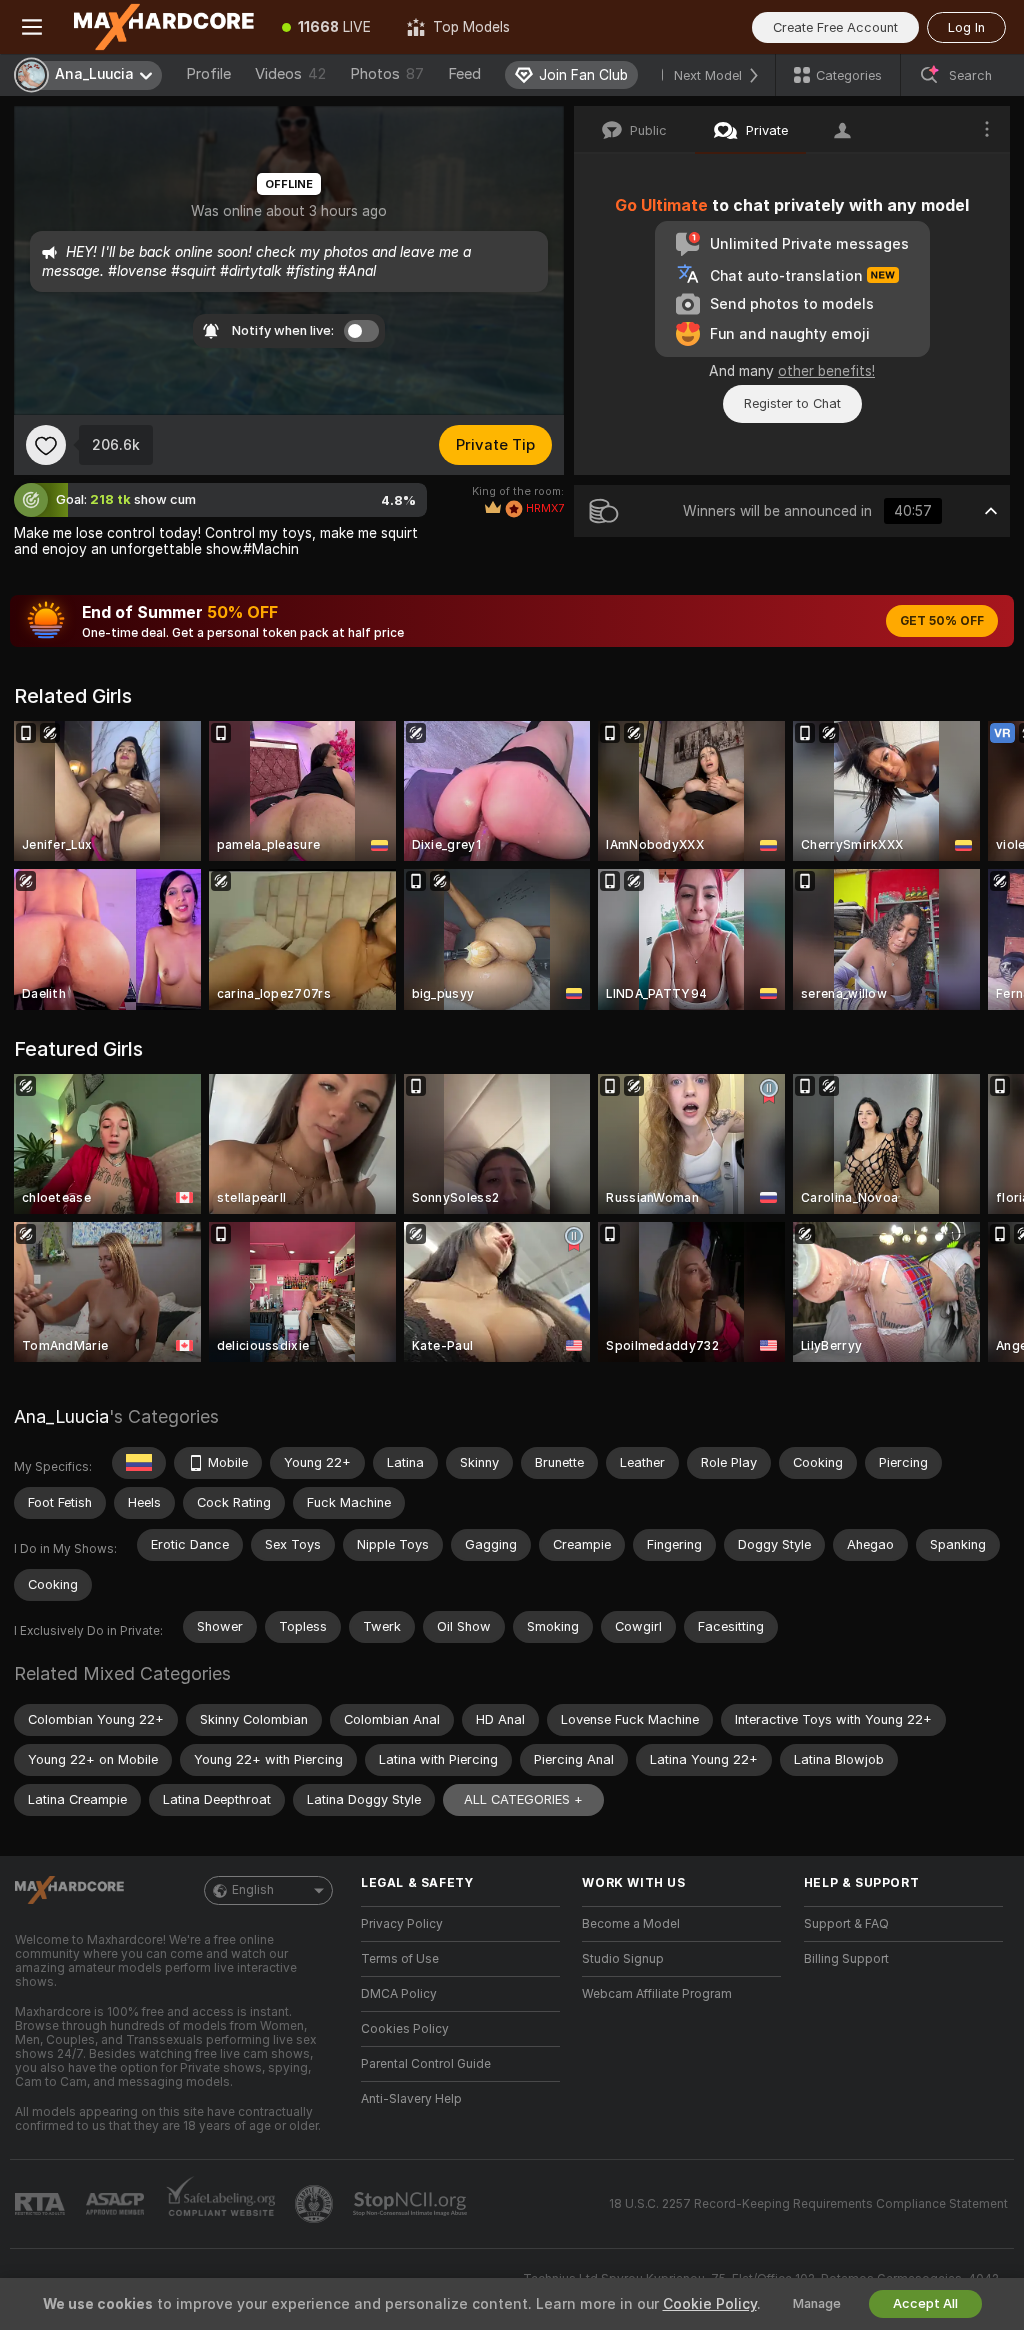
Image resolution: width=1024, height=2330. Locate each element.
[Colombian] (139, 1463)
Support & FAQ (846, 1924)
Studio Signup (623, 1959)
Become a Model (631, 1924)
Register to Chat (792, 403)
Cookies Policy (405, 2029)
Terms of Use (400, 1959)
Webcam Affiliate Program (657, 1994)
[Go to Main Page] (164, 27)
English (253, 1890)
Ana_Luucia (61, 1416)
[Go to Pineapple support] (316, 2204)
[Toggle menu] (32, 27)
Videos (290, 74)
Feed (464, 74)
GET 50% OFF (942, 621)
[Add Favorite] (46, 445)
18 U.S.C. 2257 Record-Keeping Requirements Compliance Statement (808, 2204)
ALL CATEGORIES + (523, 1799)
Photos (387, 74)
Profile (208, 74)
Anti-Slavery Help (411, 2099)
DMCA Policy (399, 1994)
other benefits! (826, 371)
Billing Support (846, 1959)
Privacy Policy (402, 1924)
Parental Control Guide (426, 2064)
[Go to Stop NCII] (412, 2204)
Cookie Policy (710, 2304)
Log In (966, 27)
